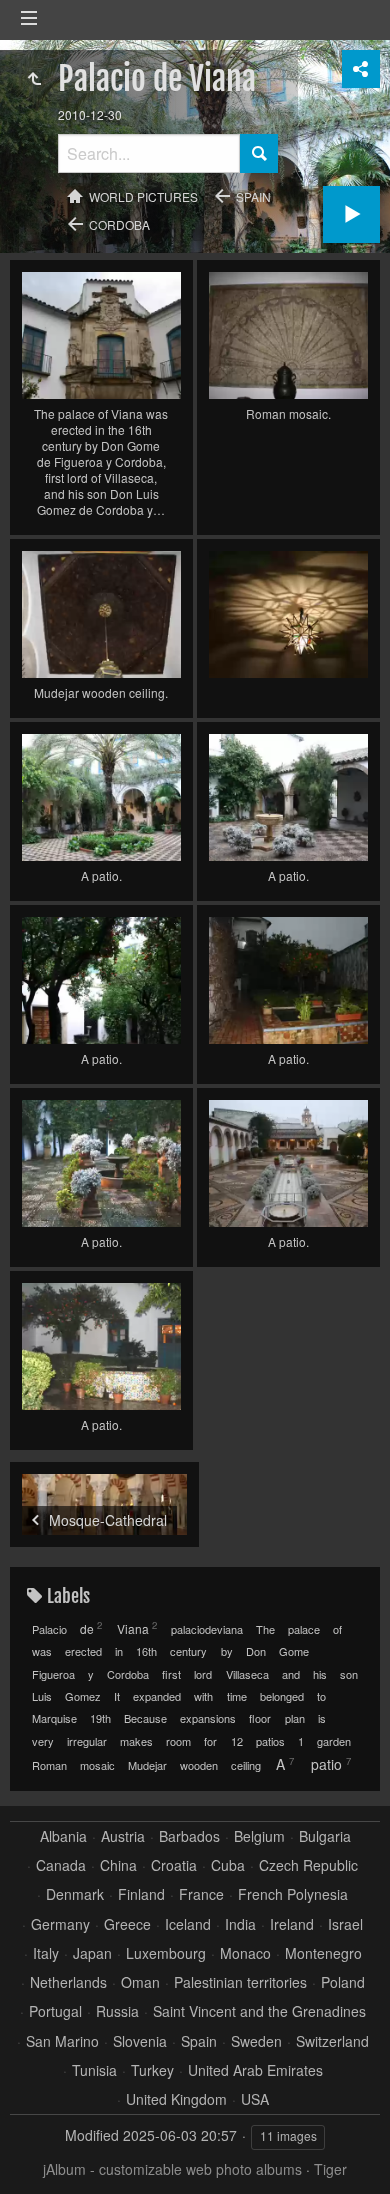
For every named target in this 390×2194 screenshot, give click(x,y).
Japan (92, 1953)
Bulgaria (325, 1836)
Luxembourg (166, 1953)
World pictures (143, 196)
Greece (127, 1924)
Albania (63, 1836)
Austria (123, 1836)
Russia (117, 2011)
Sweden (256, 2041)
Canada (61, 1865)
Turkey (152, 2070)
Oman (140, 1982)
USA (255, 2099)
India (240, 1924)
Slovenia (140, 2041)
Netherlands (68, 1982)
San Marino (62, 2041)
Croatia (174, 1865)
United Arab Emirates (255, 2070)
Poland (343, 1982)
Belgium (259, 1836)
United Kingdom (176, 2099)
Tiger (330, 2169)
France (201, 1894)
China (118, 1865)
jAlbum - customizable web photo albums (172, 2169)
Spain (253, 196)
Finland (141, 1894)
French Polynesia (293, 1894)
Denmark (75, 1894)
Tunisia (94, 2070)
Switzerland (332, 2041)
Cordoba (119, 224)
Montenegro (323, 1953)
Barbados (189, 1836)
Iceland (188, 1924)
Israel (345, 1924)
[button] (40, 2154)
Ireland (292, 1924)
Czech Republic (308, 1865)
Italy (46, 1953)
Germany (60, 1924)
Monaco (245, 1953)
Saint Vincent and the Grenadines (259, 2011)
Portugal (55, 2011)
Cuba (228, 1865)
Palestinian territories (240, 1982)
